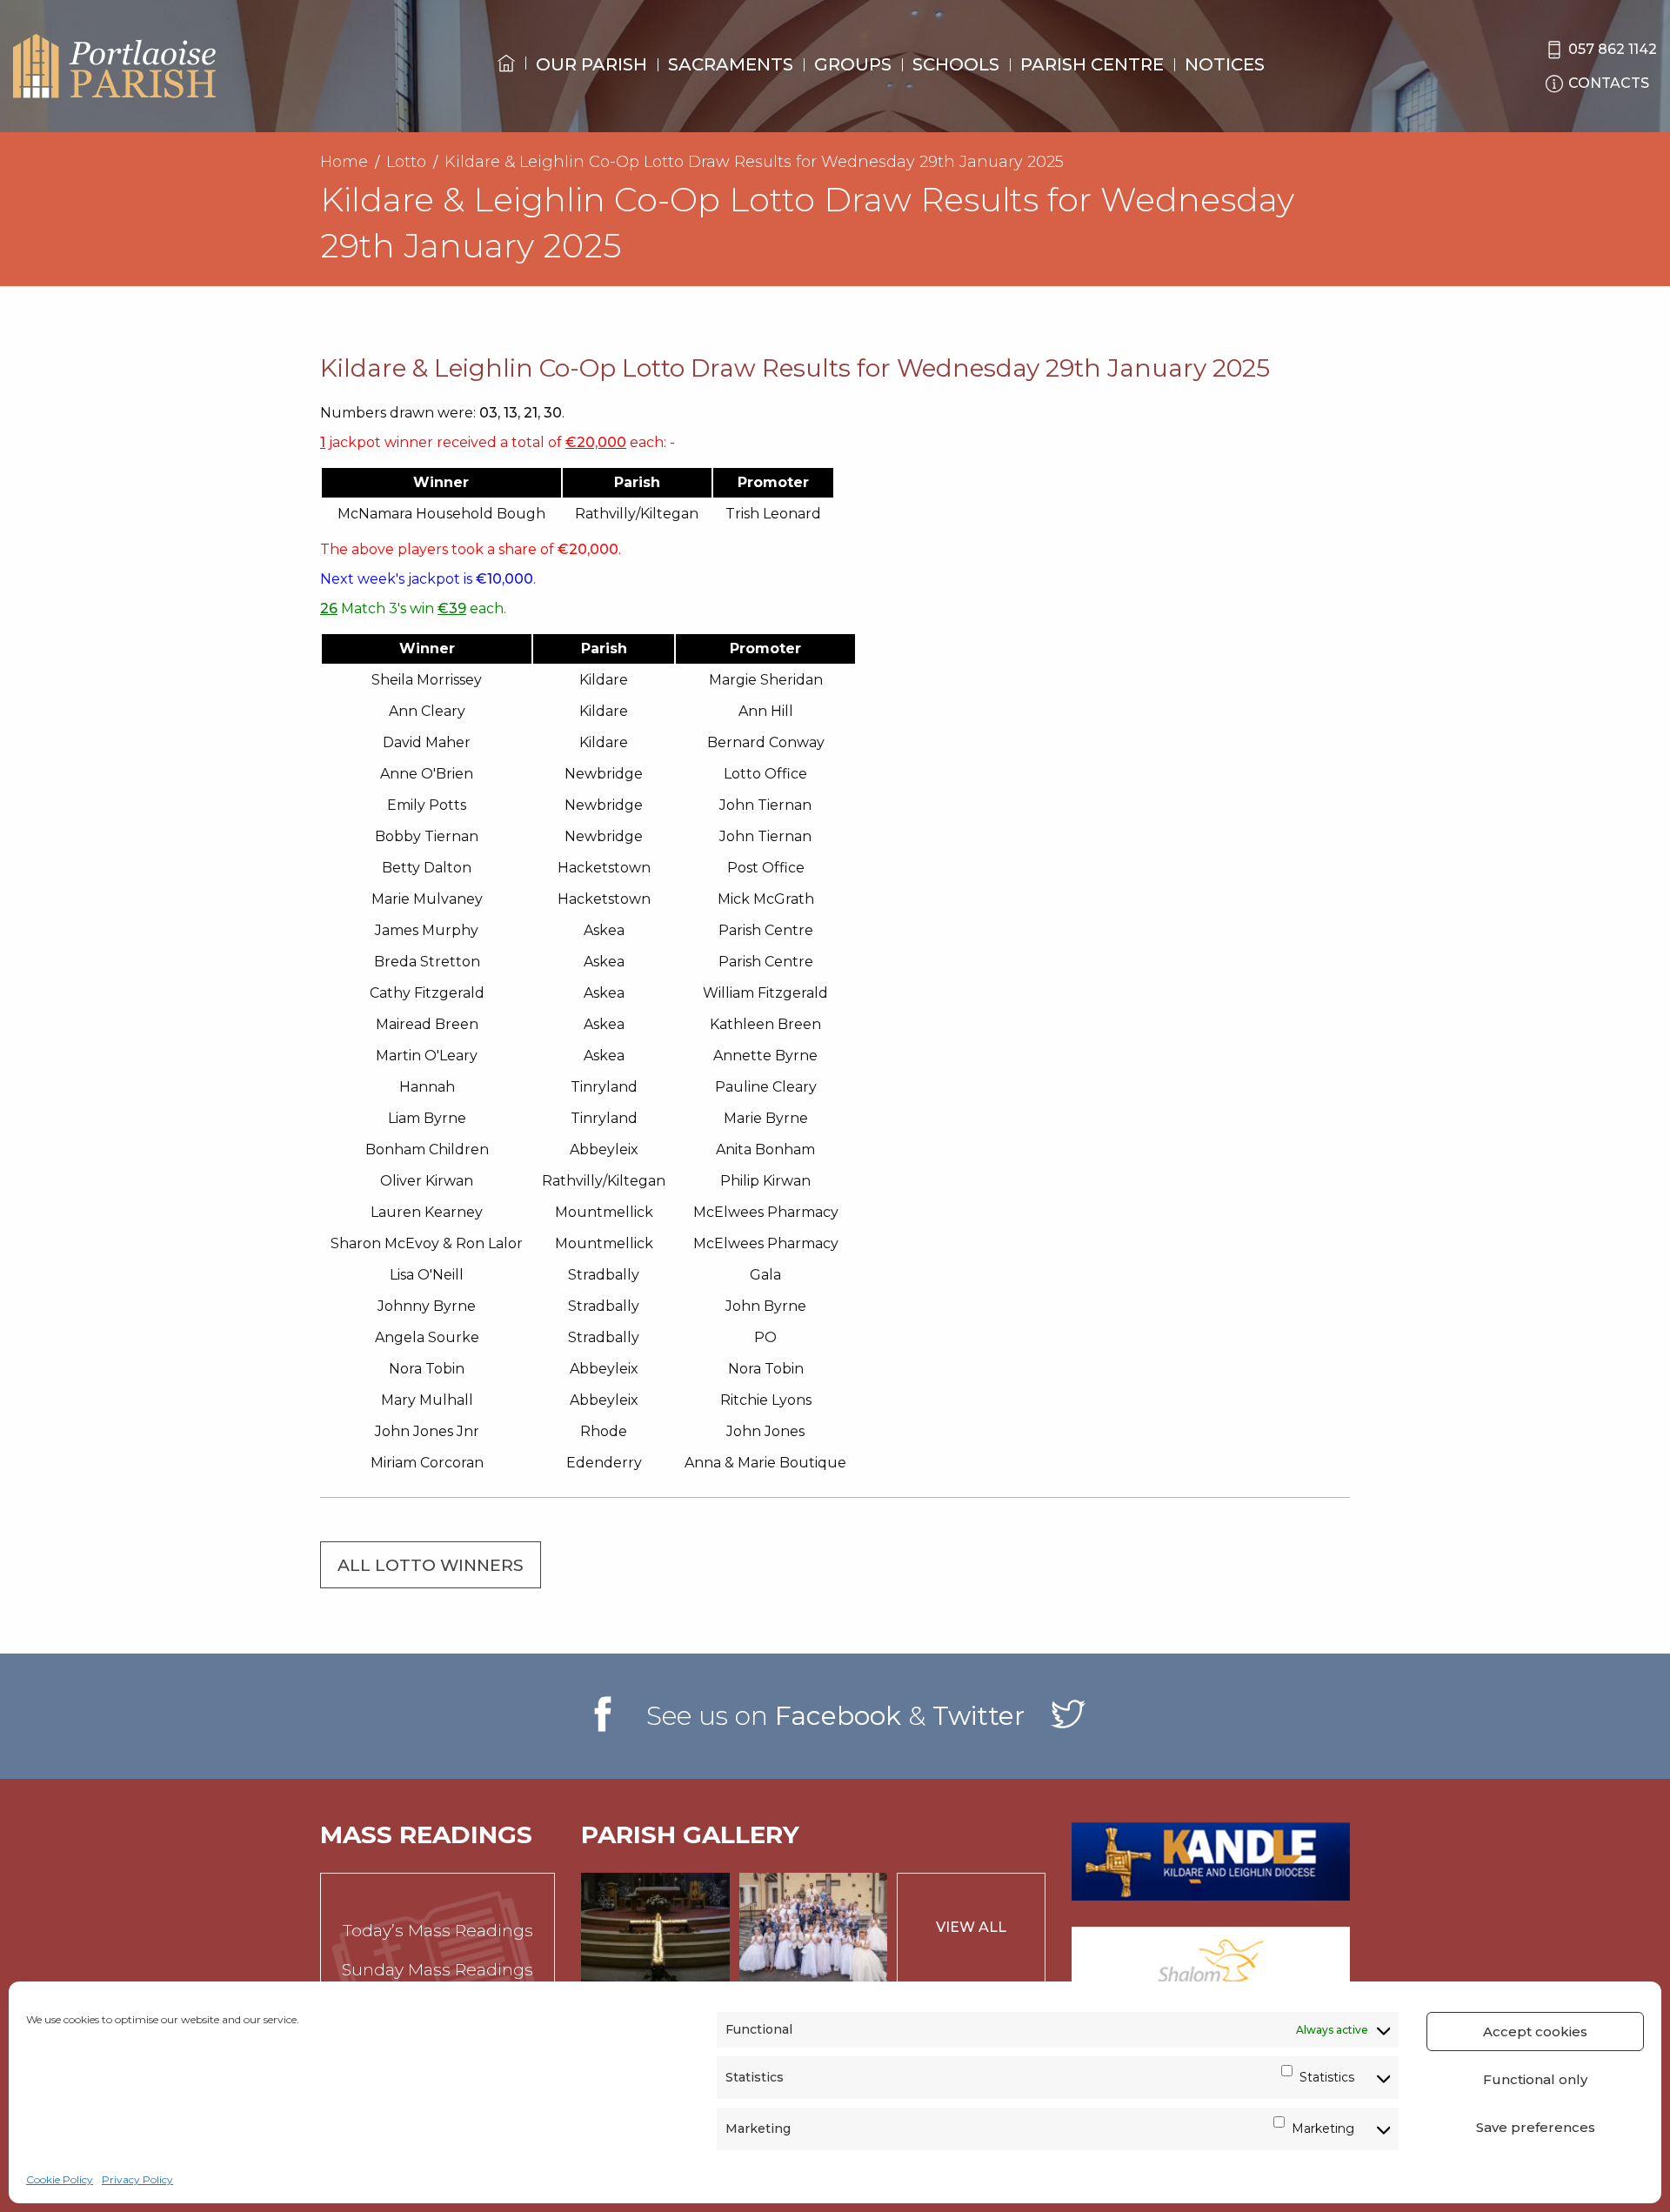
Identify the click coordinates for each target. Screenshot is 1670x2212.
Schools (956, 64)
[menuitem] (506, 79)
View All (971, 1927)
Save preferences (1536, 2127)
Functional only (1535, 2079)
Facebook (838, 1716)
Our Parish (591, 64)
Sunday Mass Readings (438, 1970)
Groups (853, 64)
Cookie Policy (60, 2179)
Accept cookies (1535, 2032)
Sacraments (731, 64)
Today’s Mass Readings (438, 1931)
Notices (1225, 64)
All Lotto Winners (431, 1565)
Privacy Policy (137, 2179)
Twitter (979, 1716)
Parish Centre (1092, 64)
